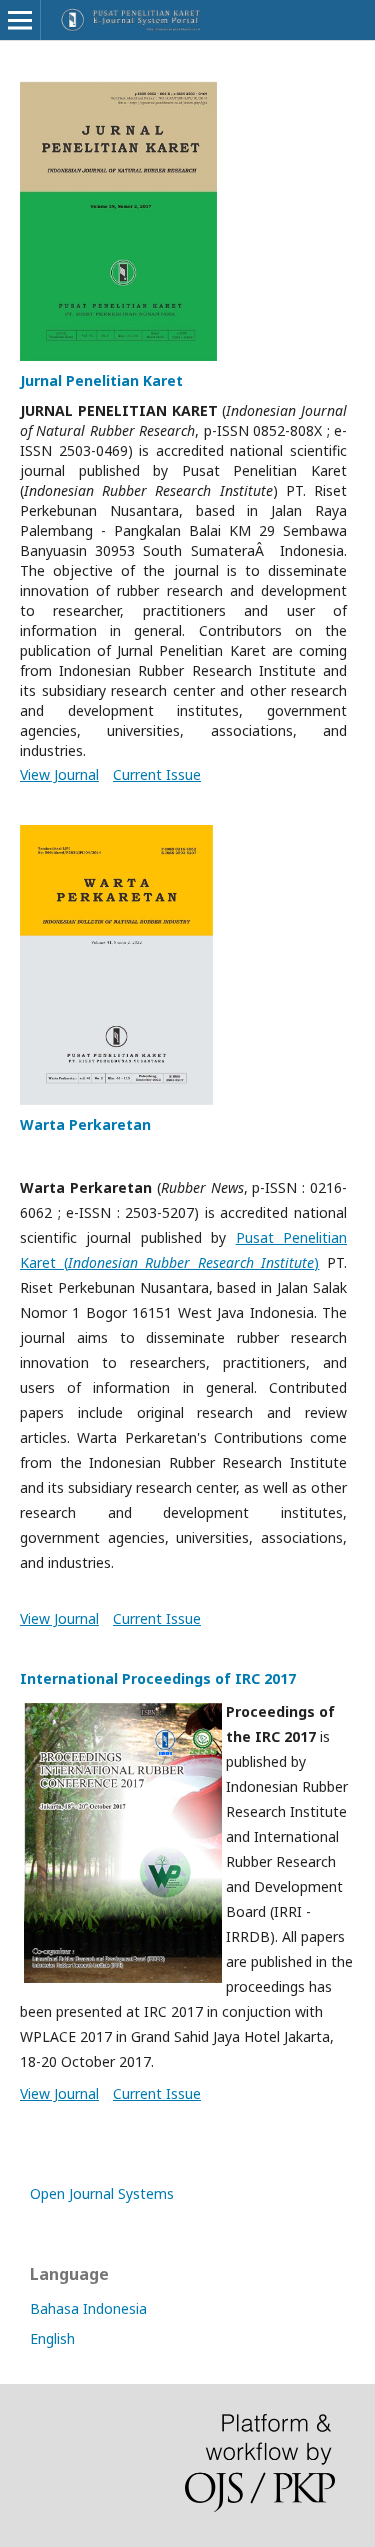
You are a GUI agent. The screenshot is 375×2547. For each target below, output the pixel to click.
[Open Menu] (20, 20)
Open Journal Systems (102, 2193)
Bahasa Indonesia (88, 2308)
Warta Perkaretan (85, 1124)
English (52, 2338)
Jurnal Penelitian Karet (101, 380)
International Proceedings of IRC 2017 (158, 1678)
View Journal (59, 774)
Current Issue (157, 774)
